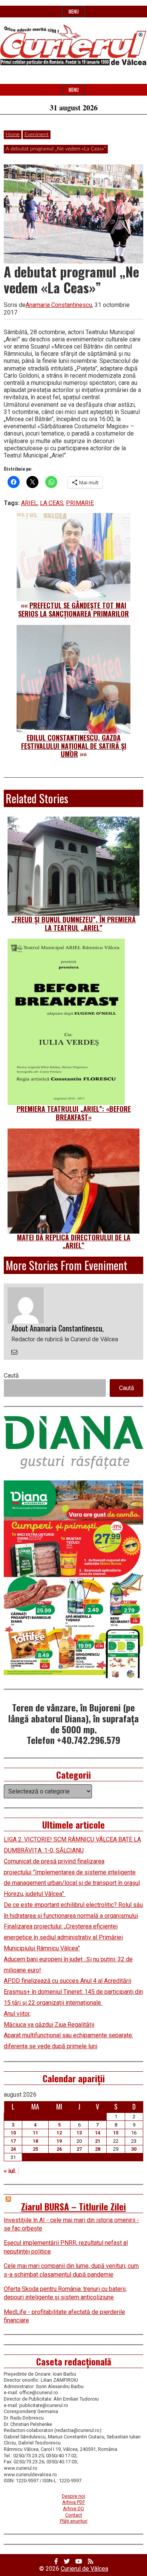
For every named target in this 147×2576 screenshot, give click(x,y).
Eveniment (37, 135)
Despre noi (73, 2496)
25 (35, 2149)
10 (13, 2133)
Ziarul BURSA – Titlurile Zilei (73, 2206)
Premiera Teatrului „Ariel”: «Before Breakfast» (74, 1113)
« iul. (10, 2171)
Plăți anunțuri (74, 2521)
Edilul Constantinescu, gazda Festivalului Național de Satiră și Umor (74, 746)
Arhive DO (73, 2509)
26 (59, 2149)
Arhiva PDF (74, 2502)
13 (79, 2133)
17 (13, 2141)
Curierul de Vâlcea (84, 2569)
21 (98, 2141)
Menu (74, 12)
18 (35, 2141)
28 (98, 2149)
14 (98, 2133)
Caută (11, 1376)
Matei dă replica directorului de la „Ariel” (74, 1242)
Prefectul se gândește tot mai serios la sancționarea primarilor (73, 609)
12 (59, 2133)
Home (13, 135)
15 (116, 2133)
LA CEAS (52, 503)
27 (79, 2149)
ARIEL (29, 503)
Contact (74, 2515)
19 (59, 2141)
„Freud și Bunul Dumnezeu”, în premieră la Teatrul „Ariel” (73, 924)
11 (35, 2133)
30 (134, 2149)
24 (13, 2149)
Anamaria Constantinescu (59, 305)
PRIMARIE (80, 503)
